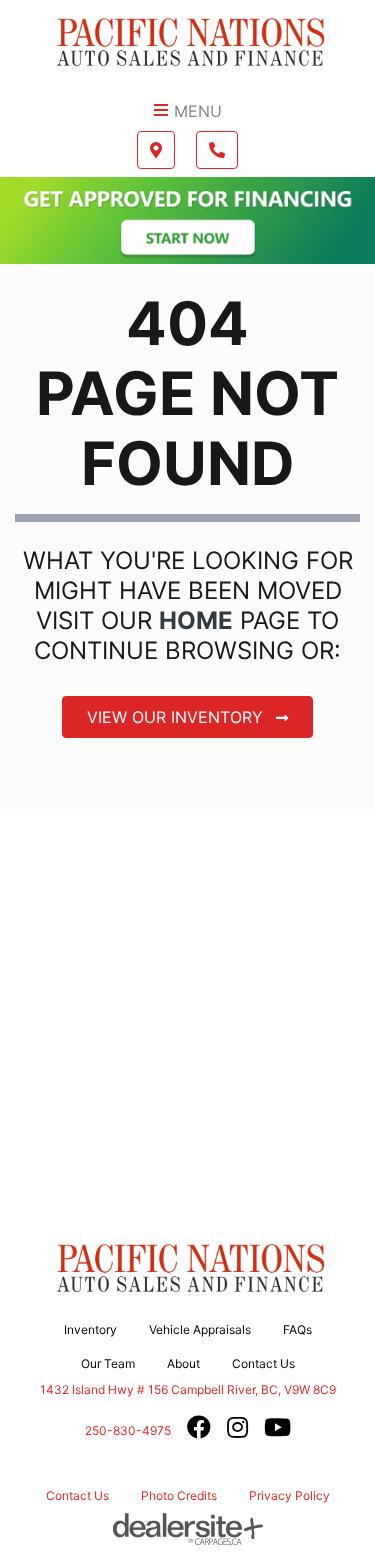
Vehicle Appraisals (200, 1329)
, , (188, 1389)
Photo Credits (179, 1495)
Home (196, 620)
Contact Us (263, 1363)
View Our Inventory (177, 717)
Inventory (90, 1329)
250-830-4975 (128, 1430)
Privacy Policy (289, 1495)
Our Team (108, 1363)
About (183, 1363)
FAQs (297, 1329)
